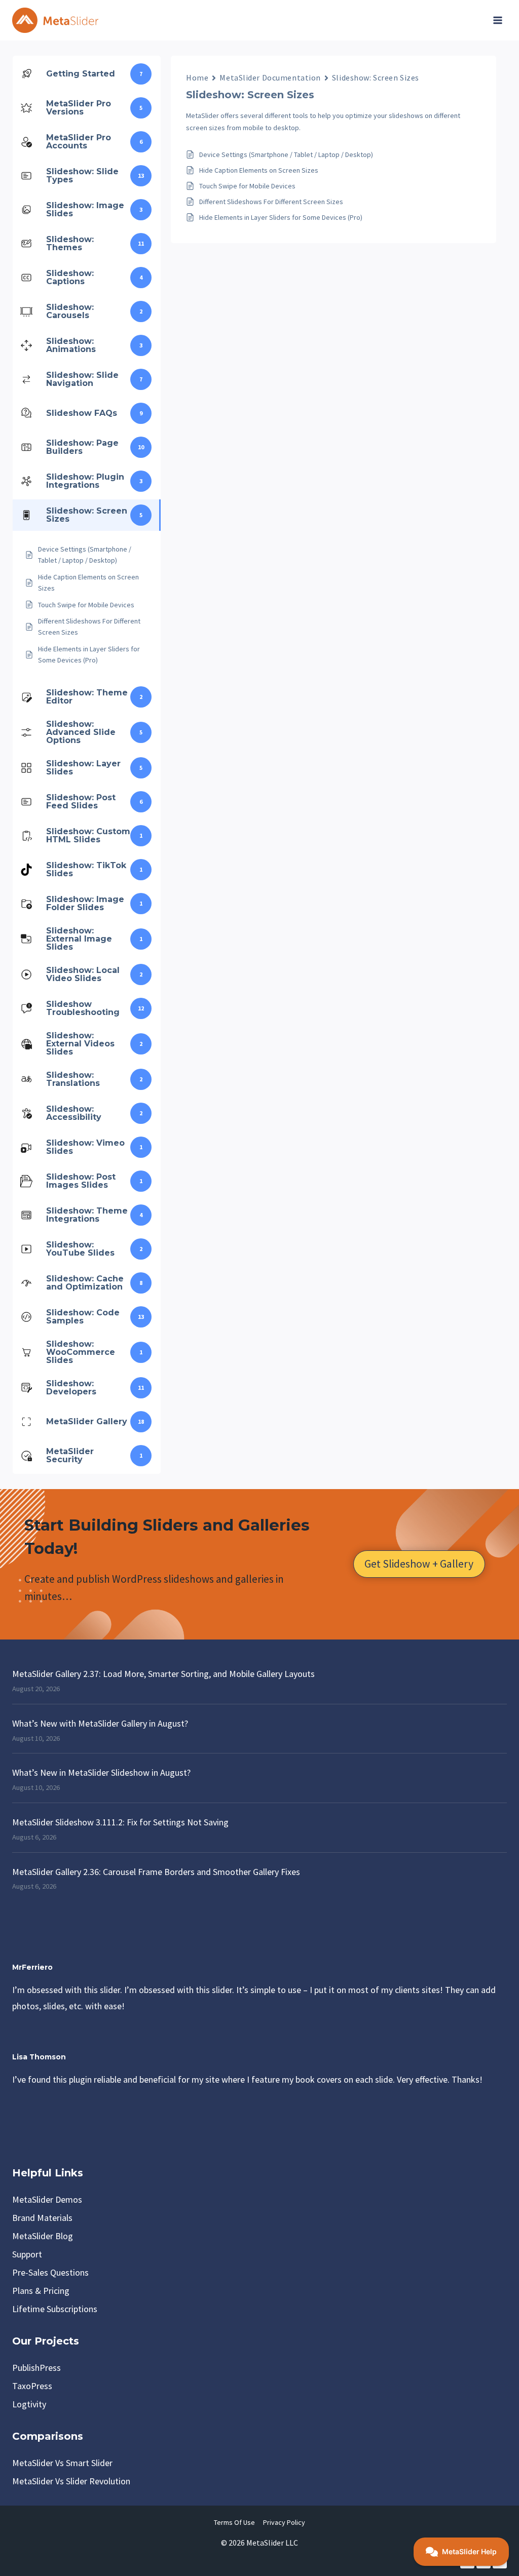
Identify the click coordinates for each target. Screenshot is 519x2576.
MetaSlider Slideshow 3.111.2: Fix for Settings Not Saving (120, 1822)
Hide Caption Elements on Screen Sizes (259, 170)
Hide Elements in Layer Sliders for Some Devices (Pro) (281, 217)
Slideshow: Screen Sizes (376, 77)
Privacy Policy (284, 2522)
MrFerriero (32, 1967)
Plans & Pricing (41, 2291)
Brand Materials (42, 2218)
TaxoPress (32, 2386)
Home (197, 77)
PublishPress (36, 2368)
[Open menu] (497, 20)
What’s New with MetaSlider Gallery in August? (100, 1723)
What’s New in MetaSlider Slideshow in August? (101, 1772)
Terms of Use (234, 2522)
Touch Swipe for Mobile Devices (247, 186)
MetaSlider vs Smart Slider (62, 2463)
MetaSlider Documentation (270, 77)
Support (27, 2254)
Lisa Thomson (39, 2057)
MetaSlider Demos (47, 2199)
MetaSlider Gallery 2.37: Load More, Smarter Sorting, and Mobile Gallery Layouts (163, 1674)
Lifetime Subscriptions (55, 2309)
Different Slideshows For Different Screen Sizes (271, 202)
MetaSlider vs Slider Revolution (71, 2481)
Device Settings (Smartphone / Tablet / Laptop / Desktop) (286, 154)
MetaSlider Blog (43, 2236)
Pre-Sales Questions (50, 2272)
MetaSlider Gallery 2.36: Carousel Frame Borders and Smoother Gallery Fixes (156, 1872)
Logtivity (29, 2404)
